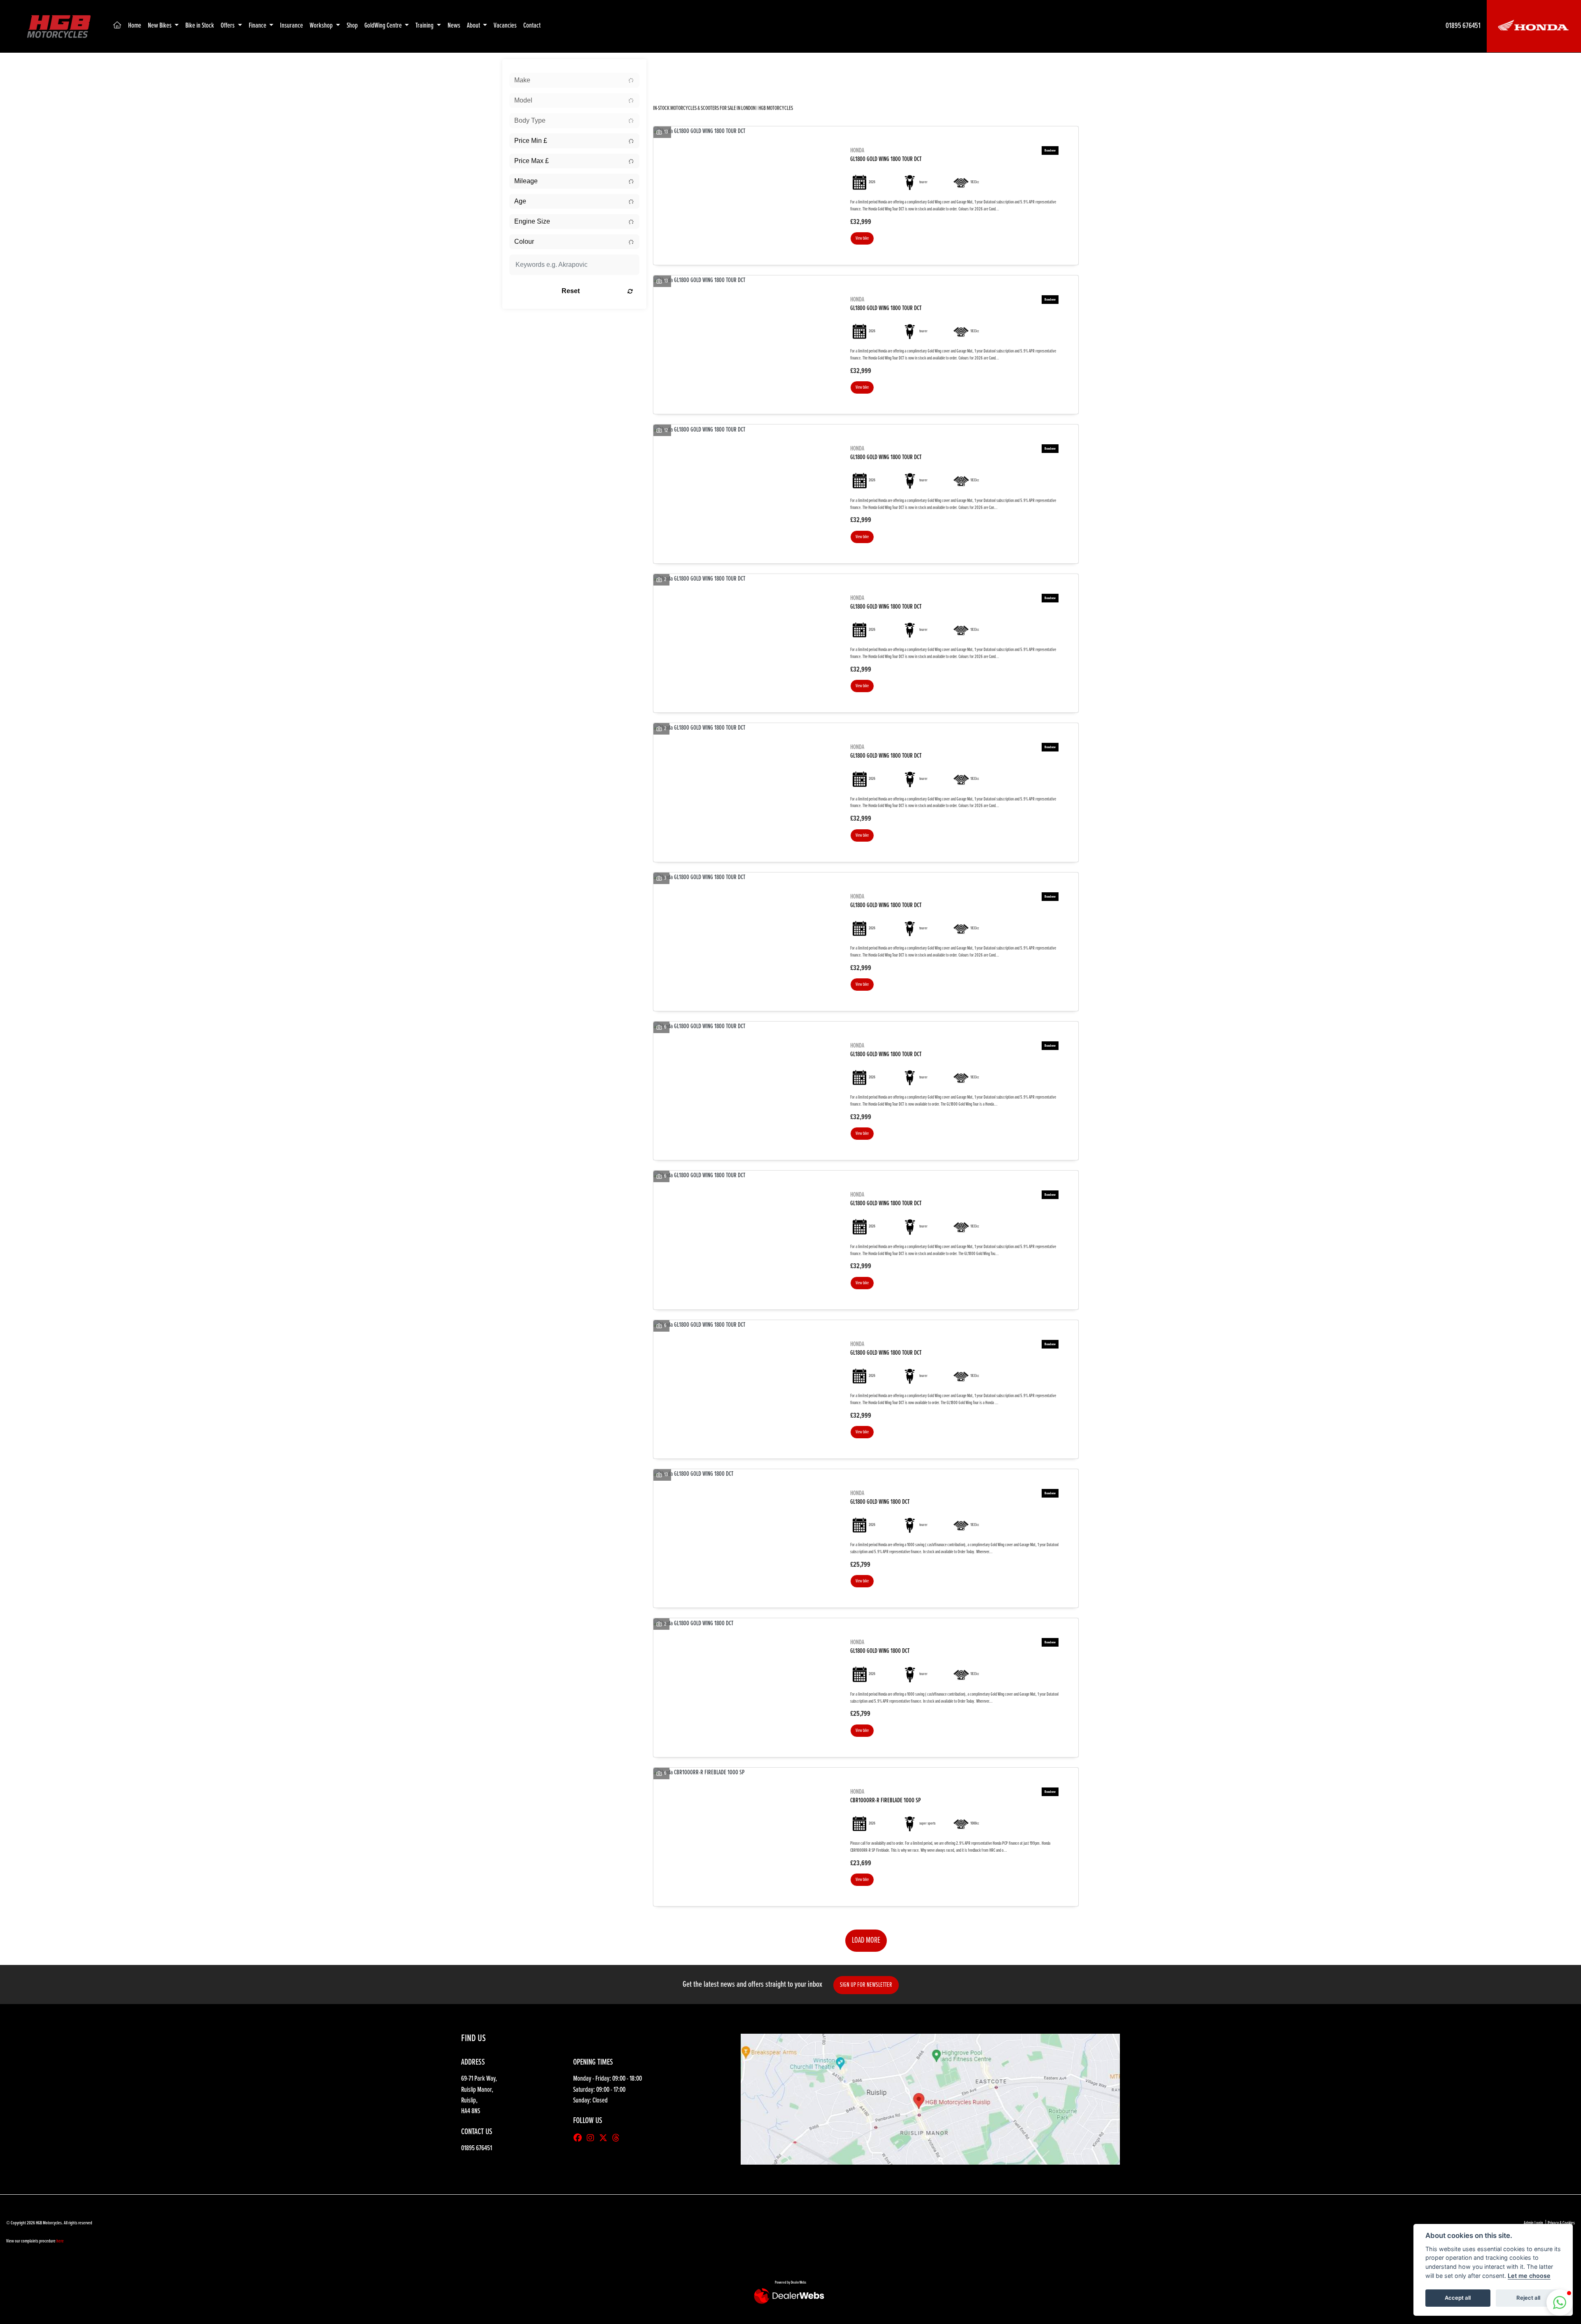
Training (425, 26)
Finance (258, 26)
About (474, 26)
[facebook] (580, 2139)
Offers (228, 26)
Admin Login (1533, 2223)
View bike (862, 238)
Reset (571, 291)
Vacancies (505, 26)
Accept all (1458, 2298)
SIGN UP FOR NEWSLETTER (866, 1985)
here (60, 2241)
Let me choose (1529, 2276)
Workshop (322, 26)
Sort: (666, 67)
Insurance (291, 26)
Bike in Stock (200, 26)
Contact (532, 26)
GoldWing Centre (384, 26)
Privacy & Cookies (1561, 2223)
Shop (352, 26)
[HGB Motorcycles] (58, 26)
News (454, 26)
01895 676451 (1463, 26)
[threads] (618, 2139)
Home (135, 26)
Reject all (1528, 2298)
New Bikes (160, 26)
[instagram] (592, 2139)
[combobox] (574, 80)
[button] (1560, 2303)
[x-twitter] (605, 2139)
